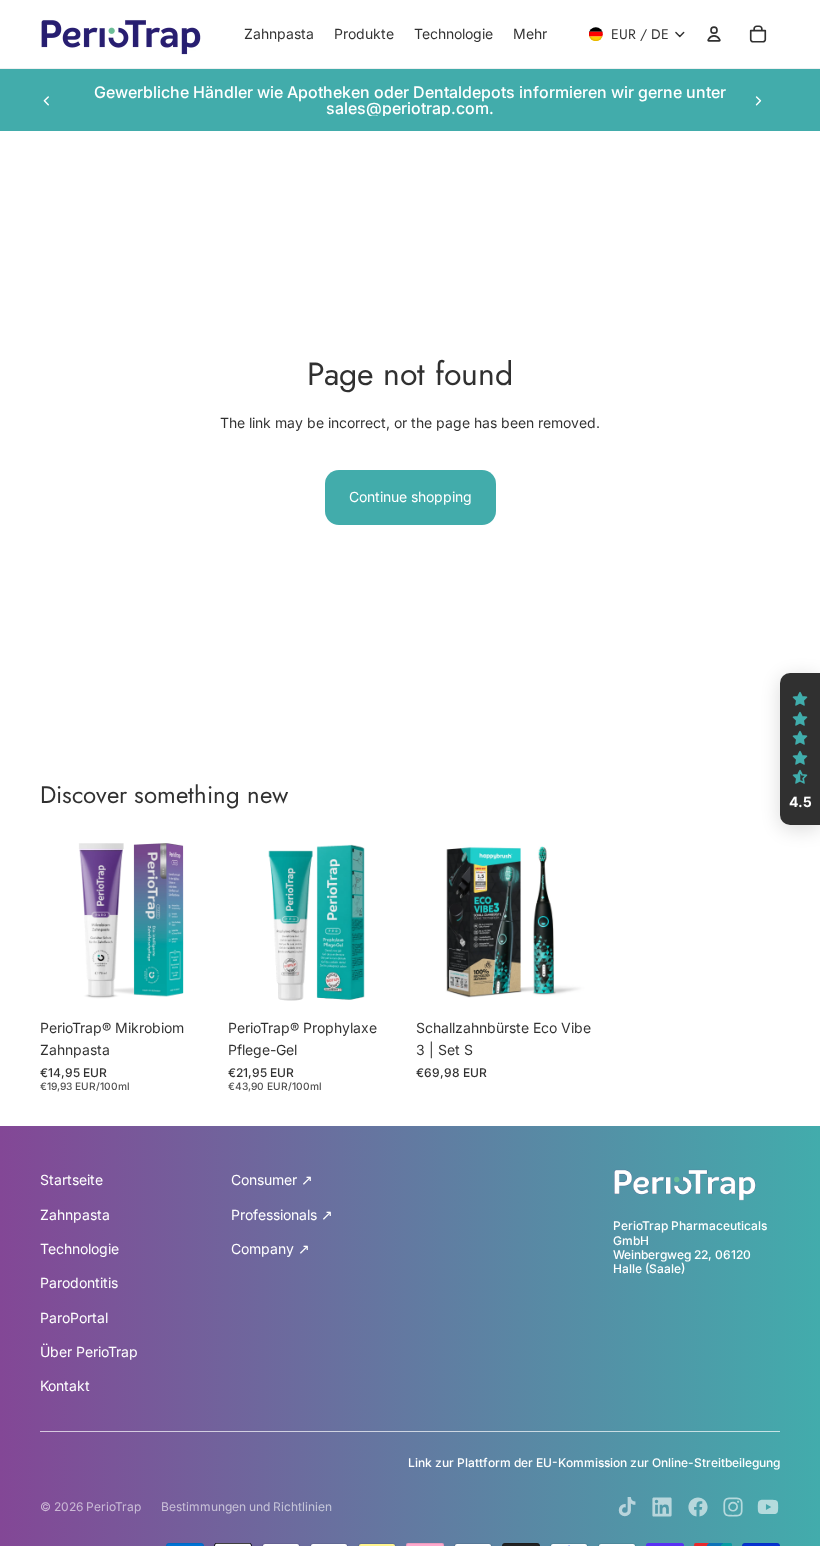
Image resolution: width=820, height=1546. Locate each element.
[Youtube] (768, 1507)
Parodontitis (79, 1282)
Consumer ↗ (272, 1179)
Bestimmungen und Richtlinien (246, 1506)
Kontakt (65, 1385)
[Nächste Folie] (758, 100)
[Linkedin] (662, 1507)
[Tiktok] (627, 1507)
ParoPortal (74, 1317)
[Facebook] (698, 1507)
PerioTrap (113, 1506)
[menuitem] (530, 34)
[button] (800, 749)
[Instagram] (733, 1507)
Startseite (71, 1179)
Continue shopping (410, 496)
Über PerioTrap (89, 1351)
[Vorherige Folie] (47, 100)
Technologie (79, 1248)
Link (420, 1462)
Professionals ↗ (282, 1214)
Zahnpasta (75, 1214)
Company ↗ (270, 1248)
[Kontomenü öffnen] (714, 34)
